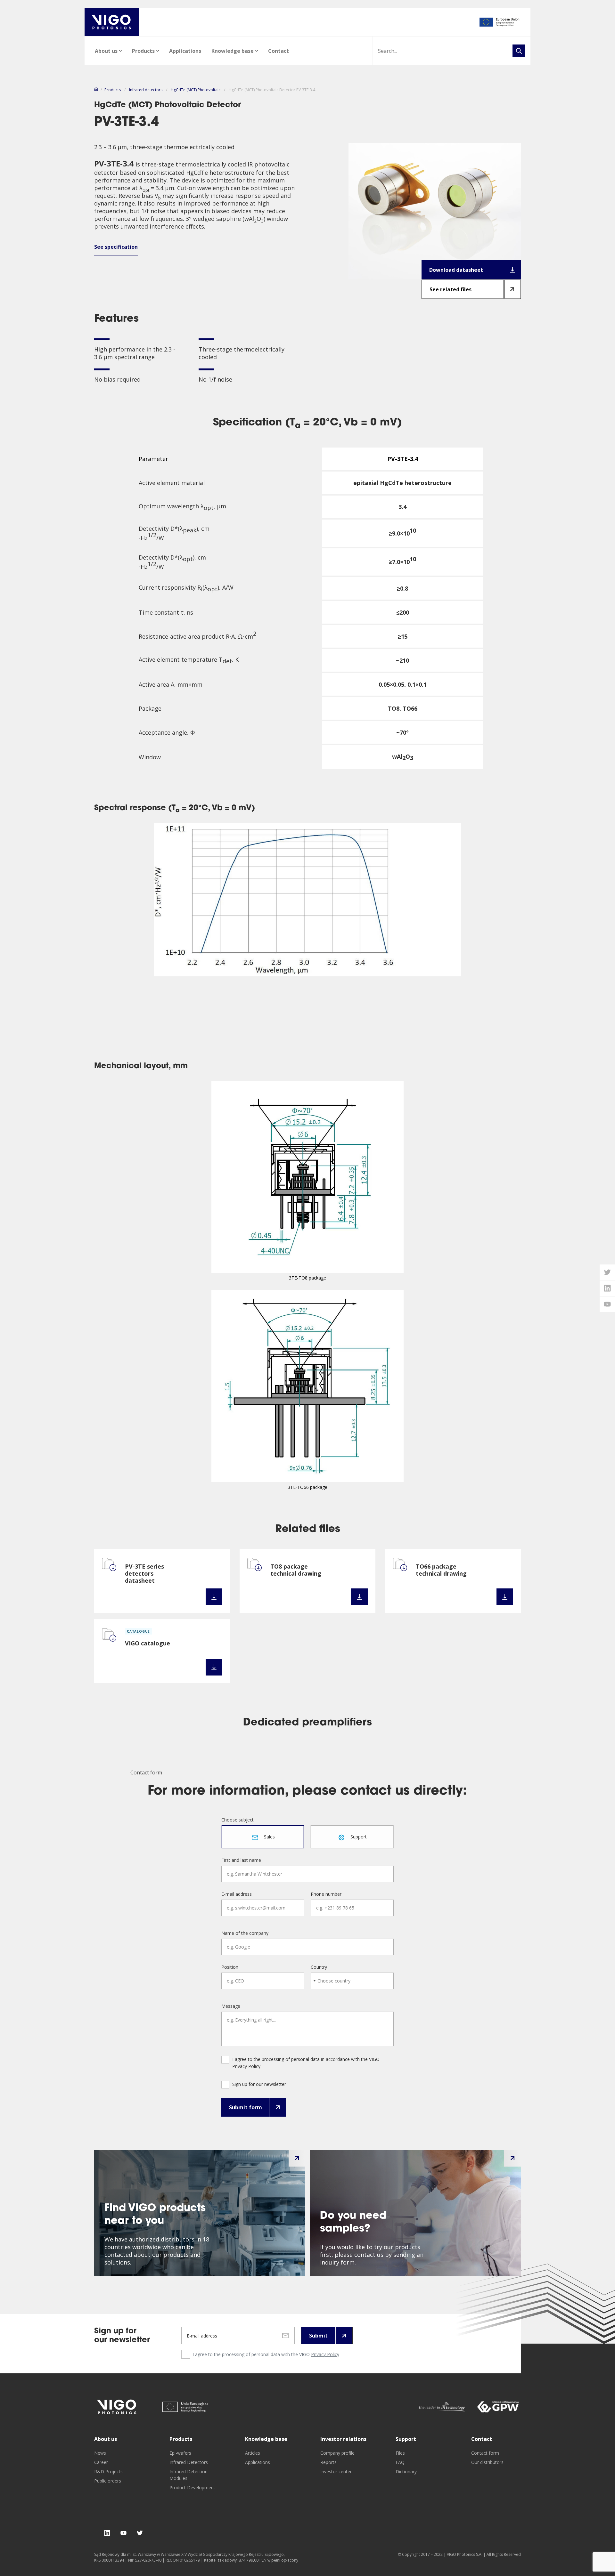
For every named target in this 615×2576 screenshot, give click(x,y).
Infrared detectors (146, 90)
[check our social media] (107, 2533)
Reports (328, 2462)
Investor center (336, 2471)
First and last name (241, 1860)
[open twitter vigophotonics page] (607, 1272)
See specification (116, 247)
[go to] (500, 22)
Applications (185, 51)
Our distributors (487, 2462)
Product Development (192, 2487)
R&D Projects (108, 2471)
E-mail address (237, 1894)
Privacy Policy (325, 2354)
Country (319, 1967)
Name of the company (245, 1933)
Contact (279, 51)
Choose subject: (238, 1820)
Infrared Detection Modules (189, 2475)
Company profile (337, 2453)
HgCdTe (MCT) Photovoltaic (196, 90)
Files (400, 2453)
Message (231, 2006)
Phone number (326, 1894)
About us (106, 51)
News (100, 2453)
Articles (253, 2453)
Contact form (485, 2453)
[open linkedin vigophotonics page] (607, 1288)
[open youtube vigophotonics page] (607, 1304)
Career (101, 2462)
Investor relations (343, 2439)
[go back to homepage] (112, 22)
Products (143, 51)
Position (230, 1967)
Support (406, 2439)
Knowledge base (233, 51)
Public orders (108, 2481)
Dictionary (406, 2471)
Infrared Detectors (189, 2462)
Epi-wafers (180, 2453)
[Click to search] (519, 51)
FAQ (400, 2462)
